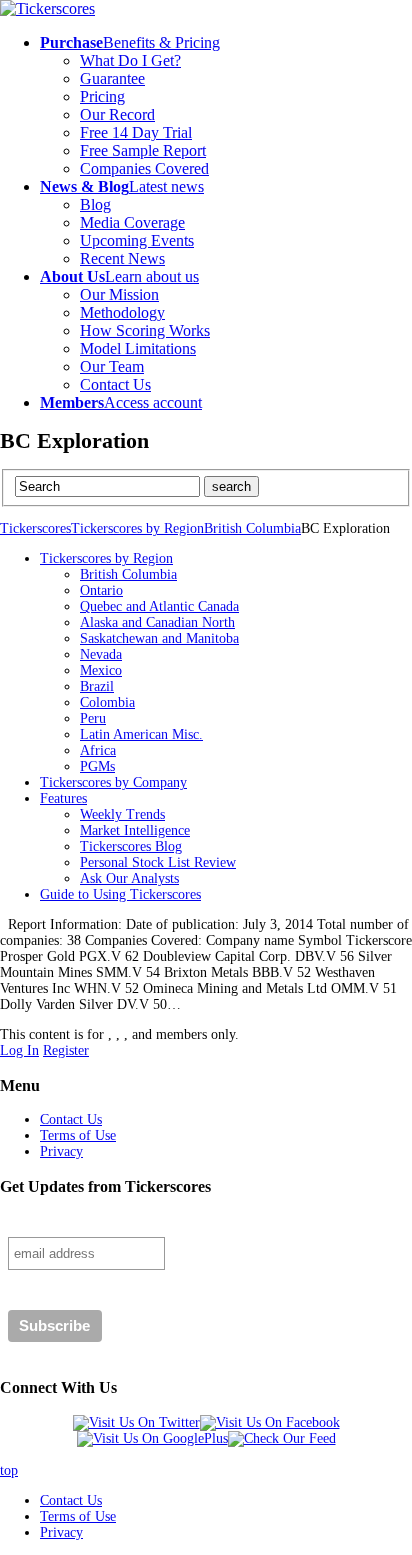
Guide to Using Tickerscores (120, 894)
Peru (93, 718)
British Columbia (252, 528)
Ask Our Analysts (129, 878)
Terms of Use (78, 1135)
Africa (98, 750)
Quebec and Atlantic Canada (159, 606)
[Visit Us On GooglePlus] (152, 1438)
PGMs (97, 766)
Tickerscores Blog (131, 846)
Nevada (101, 654)
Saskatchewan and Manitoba (159, 638)
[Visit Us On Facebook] (270, 1422)
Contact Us (71, 1119)
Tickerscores (35, 528)
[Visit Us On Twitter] (136, 1422)
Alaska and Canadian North (157, 622)
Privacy (61, 1151)
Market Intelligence (135, 830)
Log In (19, 1050)
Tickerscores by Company (113, 782)
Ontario (101, 590)
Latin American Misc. (141, 734)
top (9, 1470)
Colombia (107, 702)
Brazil (97, 686)
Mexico (101, 670)
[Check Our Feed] (282, 1438)
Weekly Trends (122, 814)
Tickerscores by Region (137, 528)
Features (63, 798)
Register (66, 1050)
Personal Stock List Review (158, 862)
